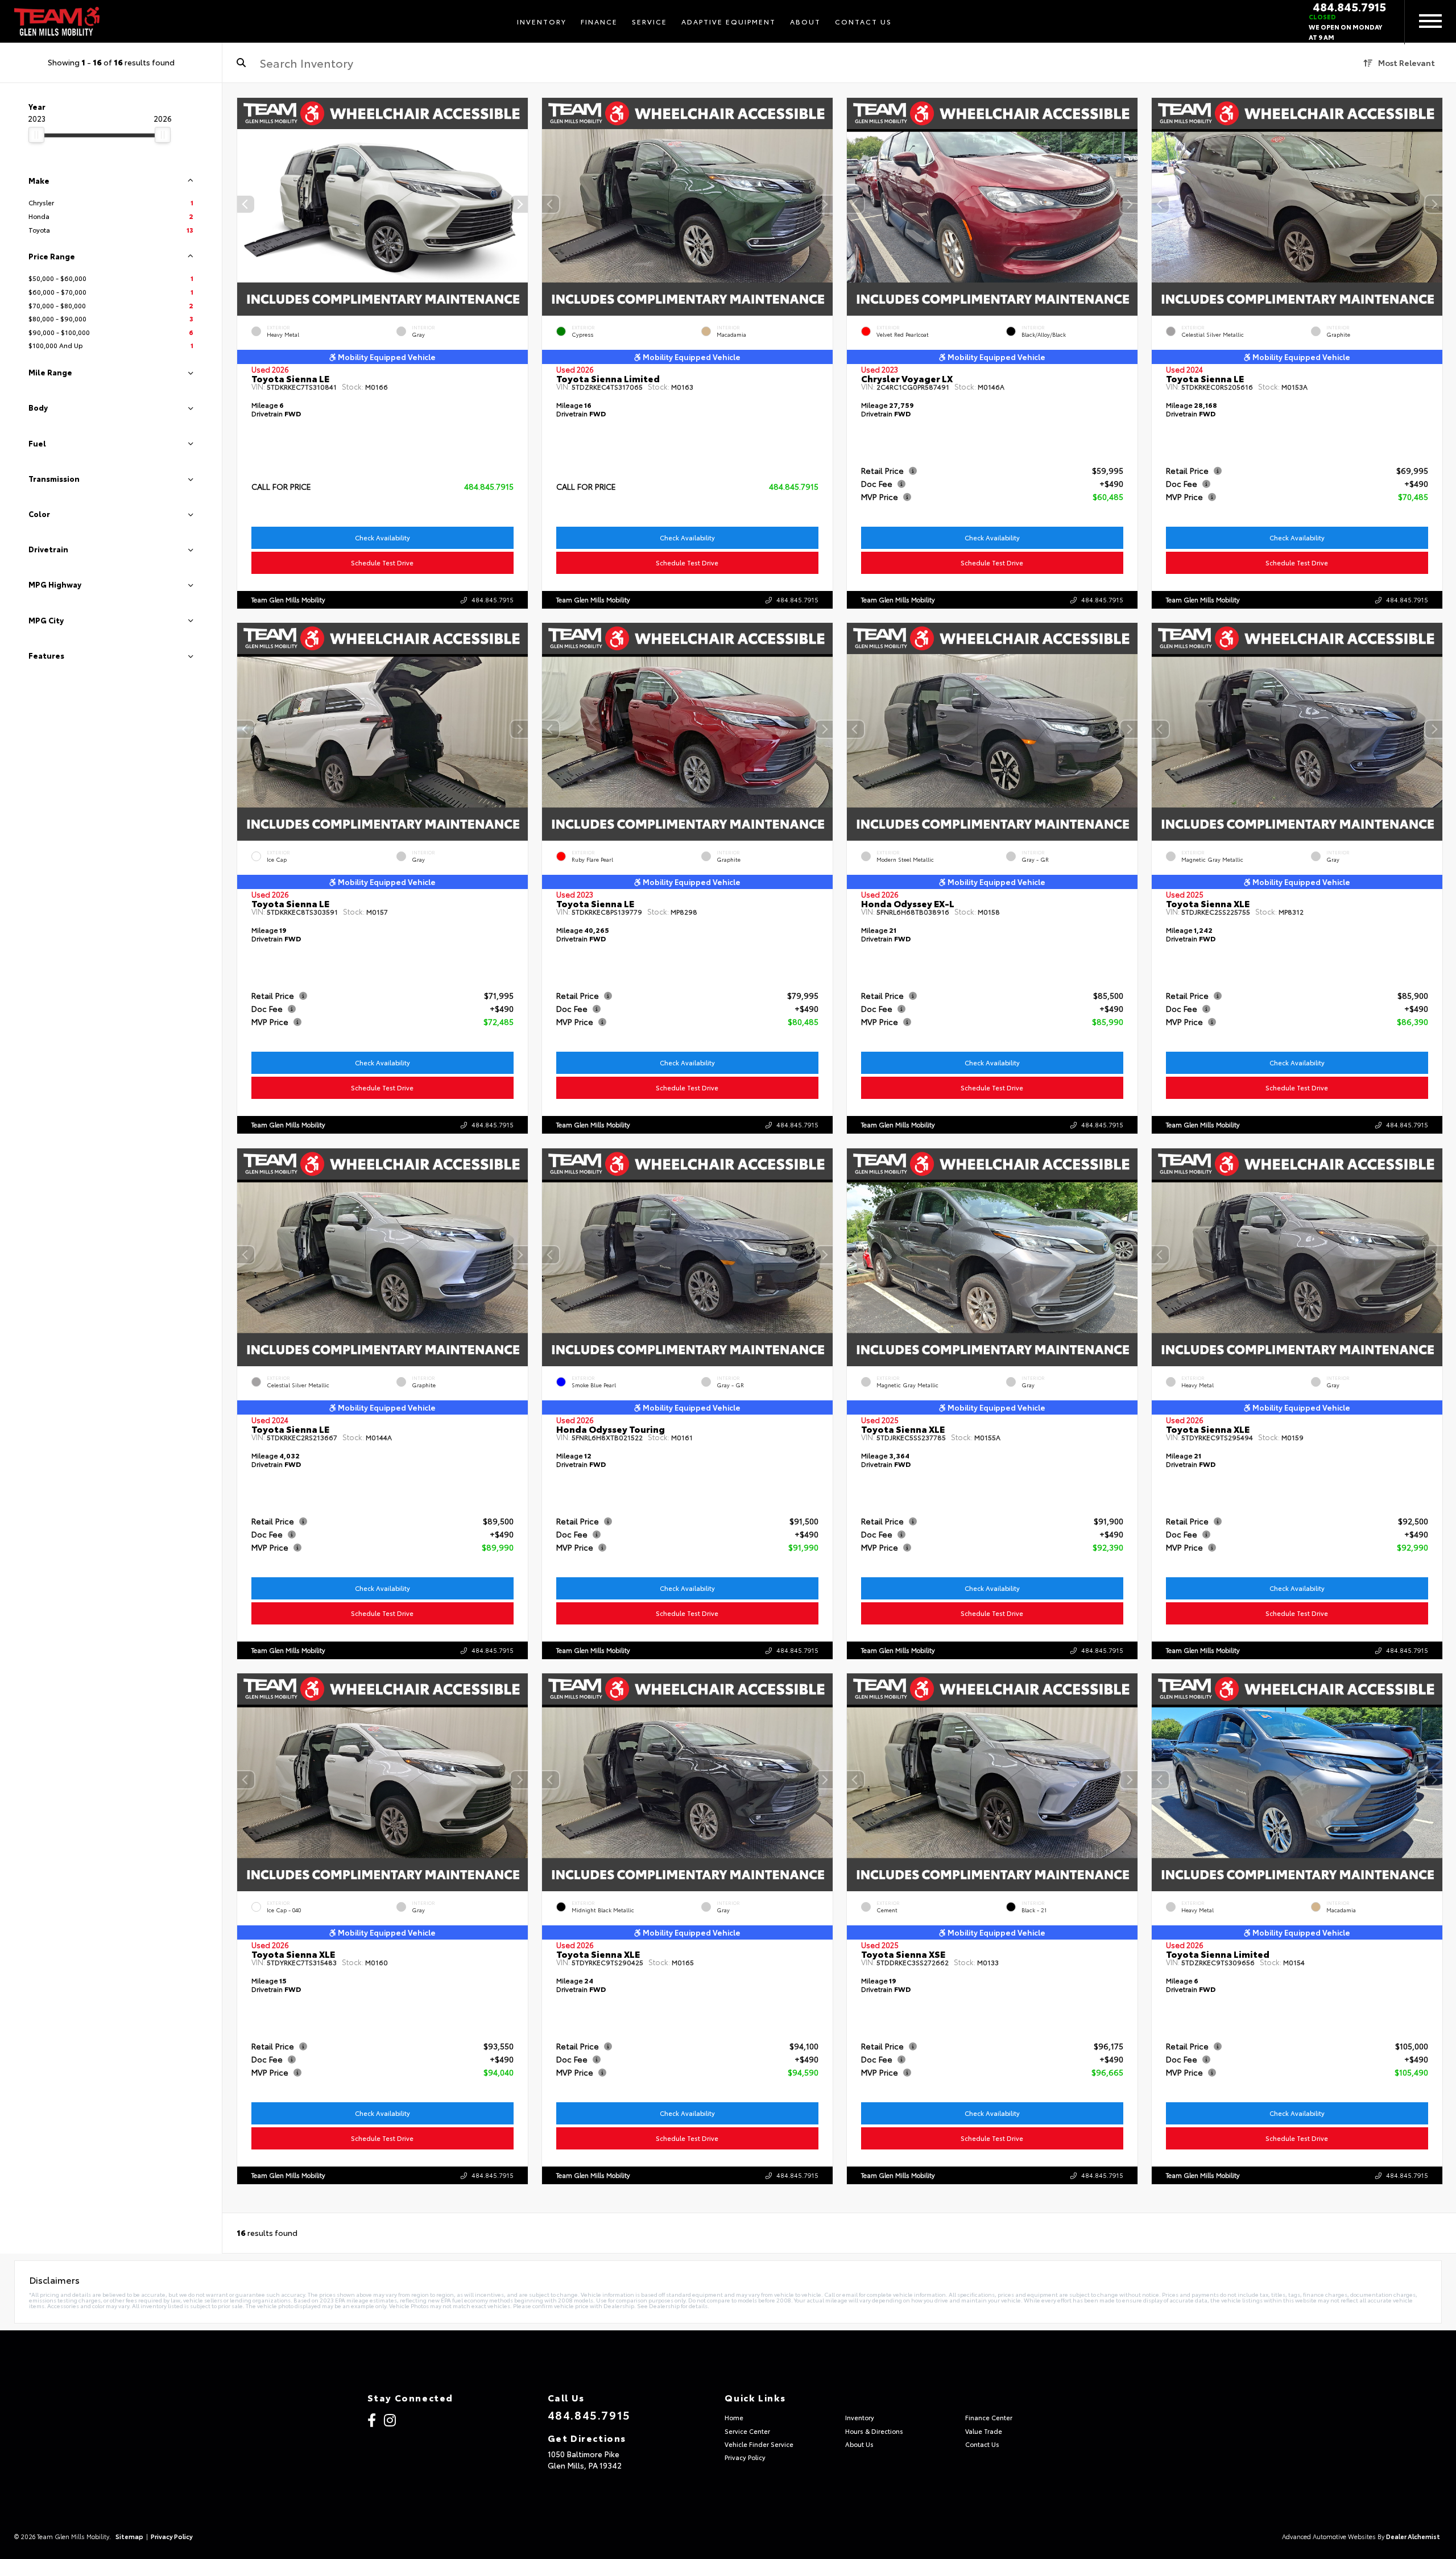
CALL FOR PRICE (281, 486)
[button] (519, 204)
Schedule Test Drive (383, 563)
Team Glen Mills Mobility (288, 600)
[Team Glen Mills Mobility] (57, 22)
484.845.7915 (1349, 6)
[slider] (36, 135)
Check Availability (382, 538)
